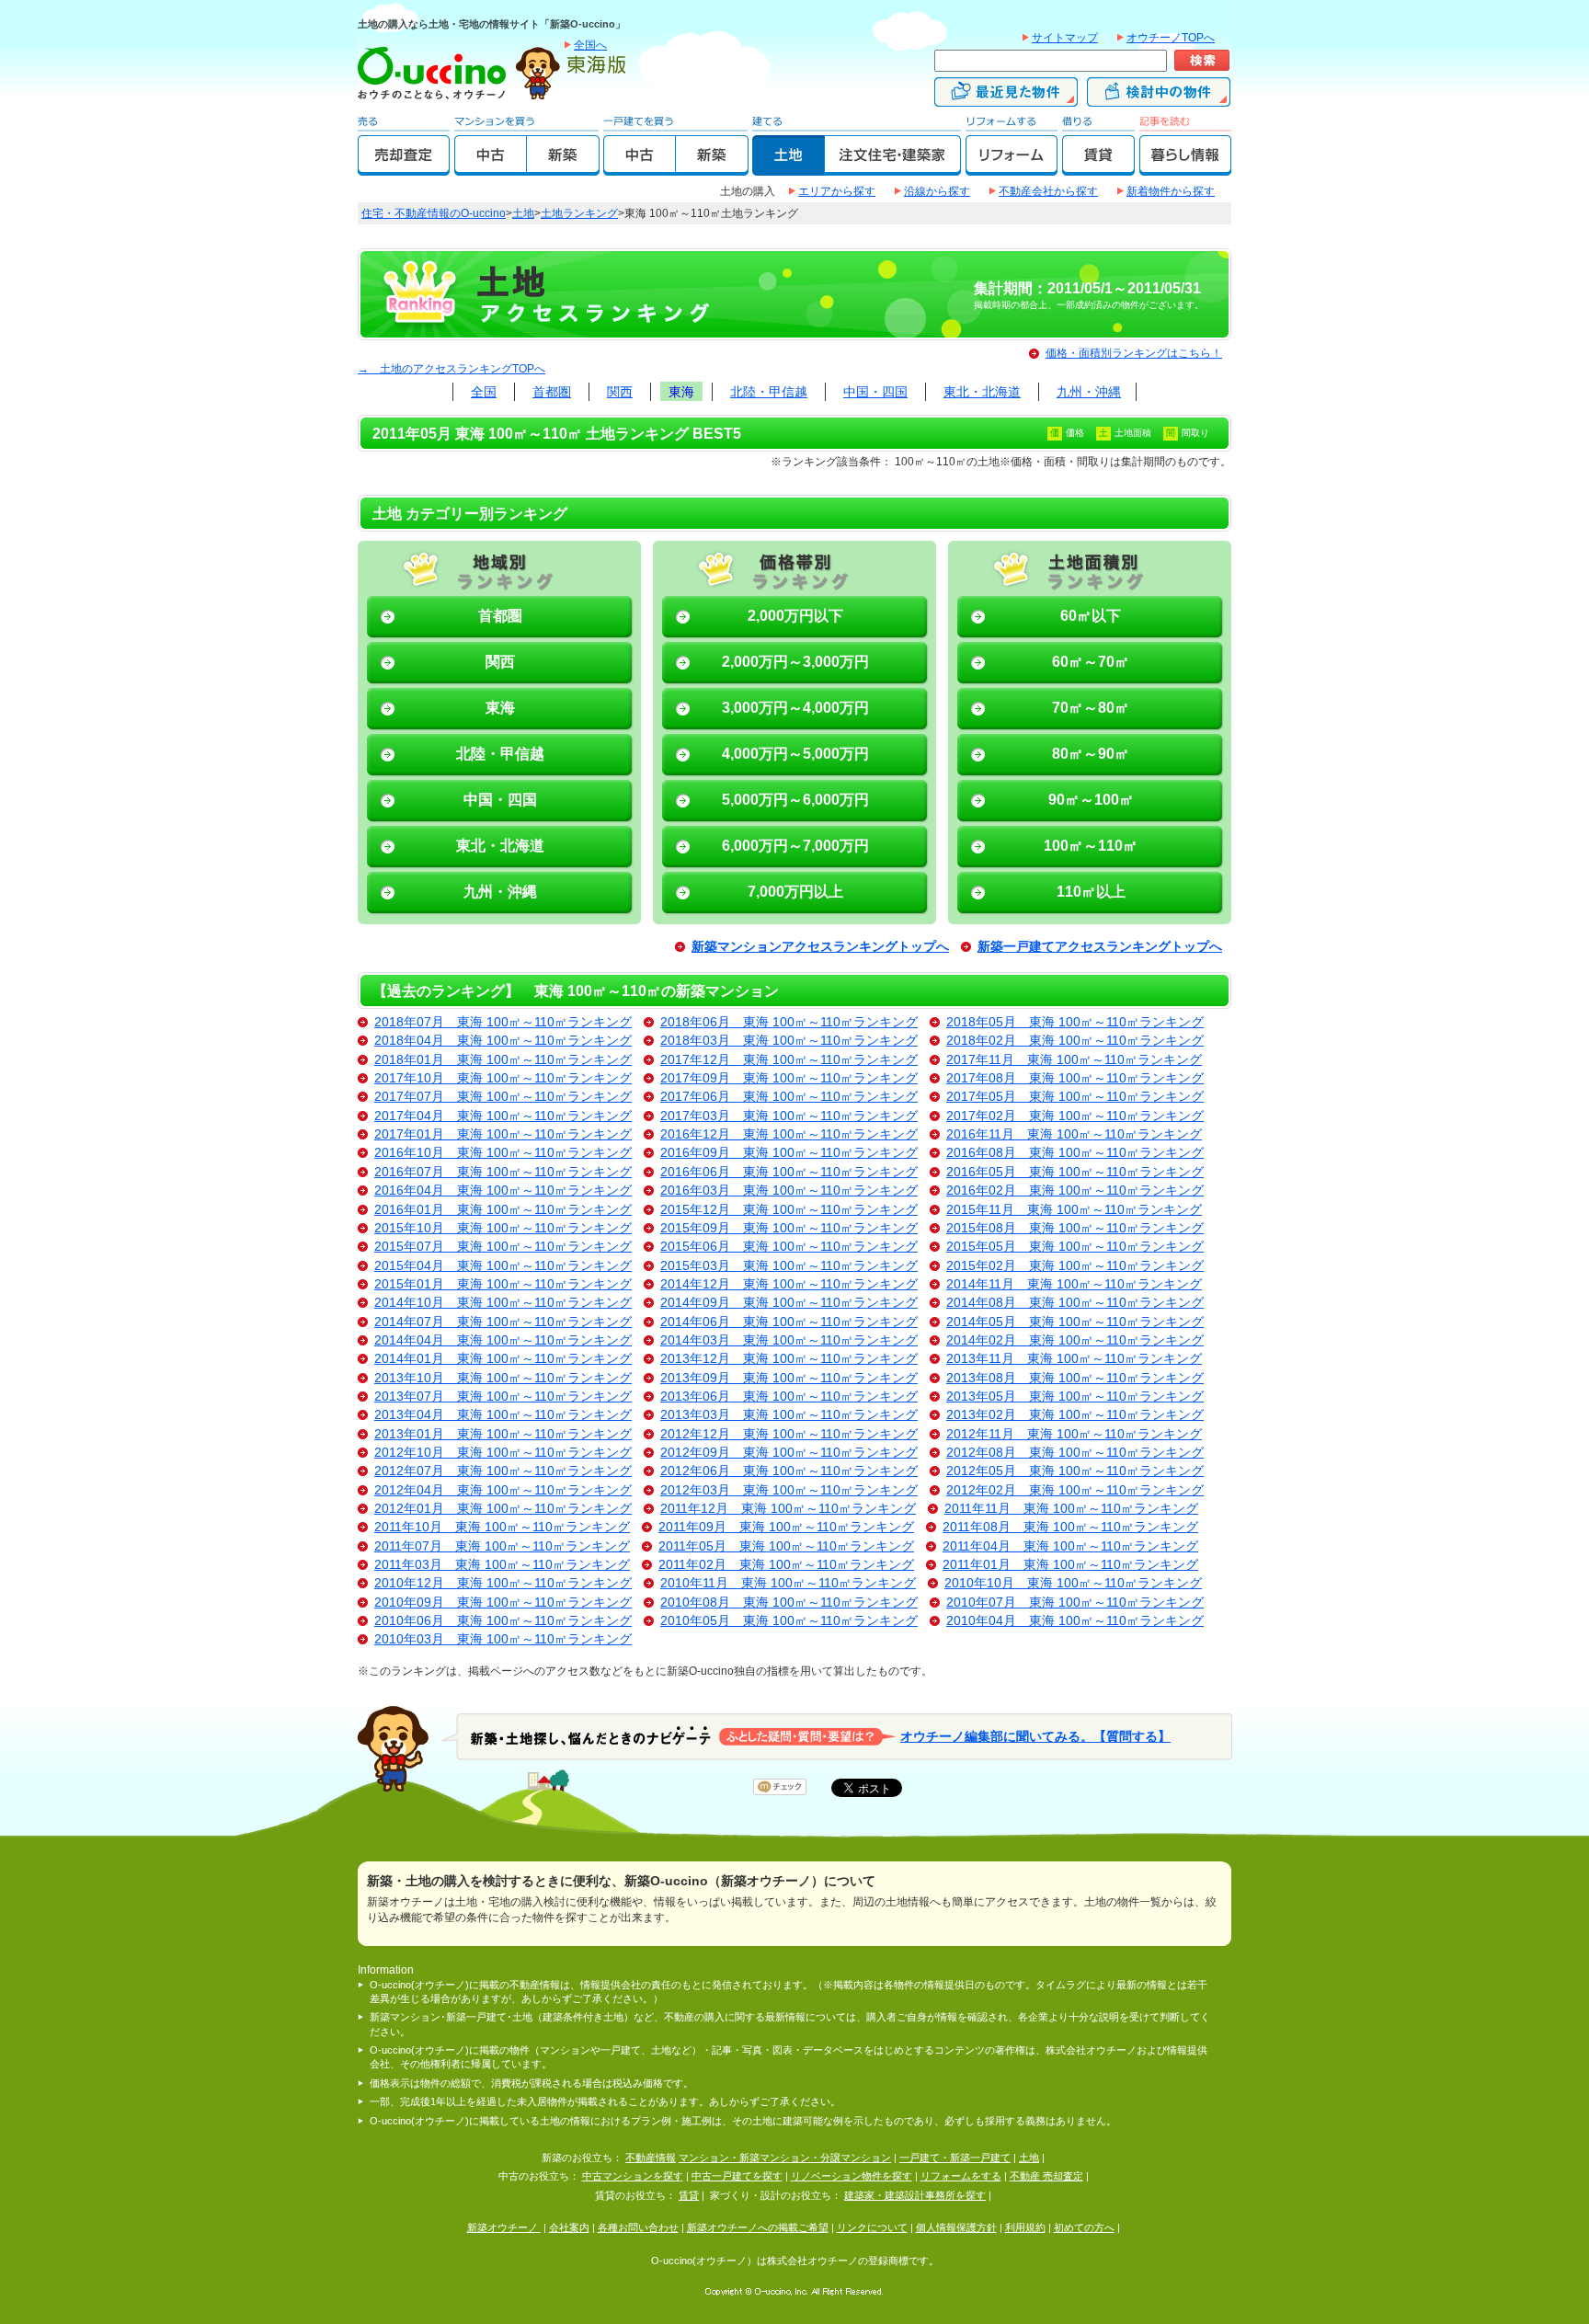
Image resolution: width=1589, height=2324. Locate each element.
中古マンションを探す (633, 2176)
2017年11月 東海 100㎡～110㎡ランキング (1074, 1060)
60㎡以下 (1091, 616)
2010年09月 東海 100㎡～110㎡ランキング (503, 1603)
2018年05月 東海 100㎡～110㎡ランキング (1075, 1022)
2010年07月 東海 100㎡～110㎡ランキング (1075, 1603)
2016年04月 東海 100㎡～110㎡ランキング (503, 1191)
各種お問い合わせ (638, 2227)
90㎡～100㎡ (1091, 800)
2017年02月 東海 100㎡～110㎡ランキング (1075, 1116)
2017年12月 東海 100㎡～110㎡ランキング (789, 1060)
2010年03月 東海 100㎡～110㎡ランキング (503, 1639)
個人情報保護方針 (956, 2227)
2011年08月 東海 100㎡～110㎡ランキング (1070, 1527)
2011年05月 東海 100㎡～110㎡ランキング (786, 1546)
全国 (484, 392)
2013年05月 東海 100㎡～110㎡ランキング (1075, 1397)
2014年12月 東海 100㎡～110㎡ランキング (789, 1284)
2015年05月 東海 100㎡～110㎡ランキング (1075, 1247)
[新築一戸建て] (712, 167)
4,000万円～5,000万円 (795, 754)
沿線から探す (937, 191)
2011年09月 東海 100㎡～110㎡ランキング (786, 1527)
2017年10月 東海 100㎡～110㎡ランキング (503, 1078)
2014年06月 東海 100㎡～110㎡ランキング (789, 1322)
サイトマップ (1065, 38)
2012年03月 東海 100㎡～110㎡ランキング (789, 1490)
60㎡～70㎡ (1091, 662)
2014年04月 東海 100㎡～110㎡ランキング (503, 1340)
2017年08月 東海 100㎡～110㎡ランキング (1075, 1078)
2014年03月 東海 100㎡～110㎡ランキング (789, 1340)
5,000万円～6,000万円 (795, 800)
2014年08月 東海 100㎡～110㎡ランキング (1075, 1303)
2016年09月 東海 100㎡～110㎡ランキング (789, 1153)
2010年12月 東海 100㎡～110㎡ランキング (503, 1583)
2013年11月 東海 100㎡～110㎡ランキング (1074, 1359)
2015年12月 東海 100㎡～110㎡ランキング (789, 1210)
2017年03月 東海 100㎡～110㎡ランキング (789, 1116)
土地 (523, 213)
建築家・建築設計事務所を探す (915, 2195)
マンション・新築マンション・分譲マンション (785, 2158)
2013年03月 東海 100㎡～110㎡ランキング (789, 1415)
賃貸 (689, 2195)
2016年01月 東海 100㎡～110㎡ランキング (503, 1210)
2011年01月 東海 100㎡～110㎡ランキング (1070, 1565)
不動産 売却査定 (1046, 2176)
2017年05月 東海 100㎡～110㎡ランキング (1075, 1097)
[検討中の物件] (1159, 98)
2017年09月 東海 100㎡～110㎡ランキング (789, 1078)
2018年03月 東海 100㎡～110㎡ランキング (789, 1041)
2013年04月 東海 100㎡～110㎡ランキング (503, 1415)
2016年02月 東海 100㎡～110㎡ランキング (1075, 1191)
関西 (620, 392)
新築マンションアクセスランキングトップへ (820, 947)
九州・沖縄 (1089, 392)
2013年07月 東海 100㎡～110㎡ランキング (503, 1397)
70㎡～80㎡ (1091, 708)
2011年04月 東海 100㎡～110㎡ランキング (1070, 1546)
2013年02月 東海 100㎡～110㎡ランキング (1075, 1415)
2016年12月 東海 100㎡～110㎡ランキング (789, 1134)
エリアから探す (837, 191)
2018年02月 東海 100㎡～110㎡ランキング (1075, 1041)
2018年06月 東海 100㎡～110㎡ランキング (789, 1022)
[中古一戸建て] (640, 167)
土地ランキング (579, 213)
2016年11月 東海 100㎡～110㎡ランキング (1074, 1134)
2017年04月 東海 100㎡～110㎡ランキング (503, 1116)
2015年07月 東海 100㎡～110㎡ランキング (503, 1247)
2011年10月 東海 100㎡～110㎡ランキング (502, 1527)
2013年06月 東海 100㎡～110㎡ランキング (789, 1397)
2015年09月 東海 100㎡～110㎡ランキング (789, 1228)
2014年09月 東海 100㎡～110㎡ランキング (789, 1303)
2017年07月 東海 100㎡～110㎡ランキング (503, 1097)
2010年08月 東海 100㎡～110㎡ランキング (789, 1603)
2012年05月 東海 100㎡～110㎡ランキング (1075, 1471)
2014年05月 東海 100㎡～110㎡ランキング (1075, 1322)
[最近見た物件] (1006, 98)
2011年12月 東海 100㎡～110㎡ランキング (788, 1509)
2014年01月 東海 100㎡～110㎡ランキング (503, 1359)
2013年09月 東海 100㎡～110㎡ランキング (789, 1378)
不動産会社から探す (1048, 191)
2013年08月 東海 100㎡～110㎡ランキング (1075, 1378)
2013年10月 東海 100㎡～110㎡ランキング (503, 1378)
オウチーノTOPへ (1171, 38)
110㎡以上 (1091, 892)
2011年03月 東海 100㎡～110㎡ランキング (502, 1565)
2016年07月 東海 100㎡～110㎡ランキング (503, 1172)
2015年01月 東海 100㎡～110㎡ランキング (503, 1284)
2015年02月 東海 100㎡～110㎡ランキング (1075, 1266)
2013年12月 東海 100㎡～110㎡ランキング (789, 1359)
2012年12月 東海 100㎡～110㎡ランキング (789, 1434)
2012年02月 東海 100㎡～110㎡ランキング (1075, 1490)
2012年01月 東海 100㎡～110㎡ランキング (503, 1509)
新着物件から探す (1171, 191)
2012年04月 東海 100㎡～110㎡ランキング (503, 1490)
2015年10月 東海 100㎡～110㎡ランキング (503, 1228)
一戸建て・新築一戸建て (955, 2158)
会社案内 (569, 2227)
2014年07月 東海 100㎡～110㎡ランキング (503, 1322)
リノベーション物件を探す (852, 2176)
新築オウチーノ (504, 2227)
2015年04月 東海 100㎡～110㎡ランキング (503, 1266)
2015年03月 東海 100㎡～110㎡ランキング (789, 1266)
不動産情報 (651, 2158)
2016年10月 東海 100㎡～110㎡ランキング (503, 1153)
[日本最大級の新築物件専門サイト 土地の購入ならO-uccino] (436, 98)
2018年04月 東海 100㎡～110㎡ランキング (503, 1041)
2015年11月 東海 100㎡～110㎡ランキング (1074, 1210)
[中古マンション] (491, 167)
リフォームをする (961, 2176)
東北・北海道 (982, 392)
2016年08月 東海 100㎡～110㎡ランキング (1075, 1153)
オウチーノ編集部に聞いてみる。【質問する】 (1035, 1736)
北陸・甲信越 (769, 392)
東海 (681, 392)
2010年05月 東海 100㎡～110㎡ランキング (789, 1621)
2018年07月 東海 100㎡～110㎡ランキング (503, 1022)
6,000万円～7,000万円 (795, 846)
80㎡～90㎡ (1091, 754)
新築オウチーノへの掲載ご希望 (758, 2227)
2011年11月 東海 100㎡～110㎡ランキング (1071, 1509)
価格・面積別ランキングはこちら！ (1134, 353)
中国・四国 (875, 392)
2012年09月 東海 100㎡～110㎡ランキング (789, 1453)
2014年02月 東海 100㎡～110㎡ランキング (1075, 1340)
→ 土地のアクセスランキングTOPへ (452, 369)
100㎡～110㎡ (1091, 846)
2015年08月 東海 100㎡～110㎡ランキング (1075, 1228)
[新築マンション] (563, 167)
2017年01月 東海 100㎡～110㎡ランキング (503, 1134)
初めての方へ (1084, 2227)
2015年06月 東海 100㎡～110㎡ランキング (789, 1247)
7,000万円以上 (795, 892)
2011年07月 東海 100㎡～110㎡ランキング (502, 1546)
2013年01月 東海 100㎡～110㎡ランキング (503, 1434)
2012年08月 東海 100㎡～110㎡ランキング (1075, 1453)
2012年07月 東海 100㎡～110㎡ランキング (503, 1471)
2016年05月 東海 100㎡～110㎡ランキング (1075, 1172)
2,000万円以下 (795, 616)
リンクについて (872, 2227)
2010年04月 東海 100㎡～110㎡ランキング (1075, 1621)
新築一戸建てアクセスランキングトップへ (1100, 947)
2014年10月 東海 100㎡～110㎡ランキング (503, 1303)
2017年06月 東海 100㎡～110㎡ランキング (789, 1097)
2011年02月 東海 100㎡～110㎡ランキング (786, 1565)
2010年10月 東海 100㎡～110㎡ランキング (1073, 1583)
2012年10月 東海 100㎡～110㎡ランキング (503, 1453)
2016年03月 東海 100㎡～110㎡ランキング (789, 1191)
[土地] (789, 167)
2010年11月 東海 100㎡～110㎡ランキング (788, 1583)
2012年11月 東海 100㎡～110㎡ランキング (1074, 1434)
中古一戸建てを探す (737, 2176)
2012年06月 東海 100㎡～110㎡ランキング (789, 1471)
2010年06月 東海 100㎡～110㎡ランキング (503, 1621)
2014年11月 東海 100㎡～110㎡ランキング (1074, 1284)
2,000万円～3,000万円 (795, 662)
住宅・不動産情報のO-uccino (434, 213)
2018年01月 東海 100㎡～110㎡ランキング (503, 1060)
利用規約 (1025, 2227)
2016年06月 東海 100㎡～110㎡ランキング (789, 1172)
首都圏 (552, 392)
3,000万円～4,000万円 (795, 708)
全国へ (590, 45)
